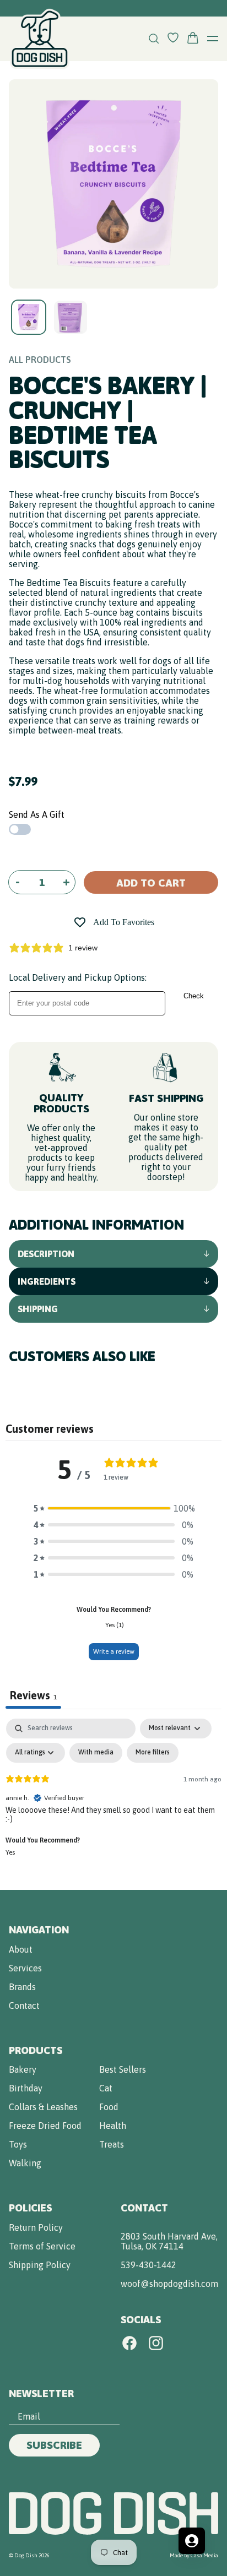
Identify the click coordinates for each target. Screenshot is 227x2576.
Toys (18, 2144)
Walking (25, 2163)
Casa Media (204, 2555)
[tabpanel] (113, 1801)
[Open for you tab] (192, 2541)
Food (109, 2107)
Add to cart (151, 883)
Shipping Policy (40, 2265)
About (21, 1949)
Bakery (23, 2069)
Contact (24, 2006)
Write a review (114, 1651)
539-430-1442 (148, 2265)
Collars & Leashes (43, 2107)
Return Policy (36, 2227)
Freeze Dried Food (45, 2126)
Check (194, 996)
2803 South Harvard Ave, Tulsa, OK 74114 (169, 2241)
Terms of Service (42, 2246)
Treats (112, 2144)
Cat (106, 2088)
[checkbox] (96, 1753)
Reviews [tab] (33, 1695)
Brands (22, 1987)
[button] (113, 1508)
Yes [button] (10, 1852)
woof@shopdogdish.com (169, 2284)
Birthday (26, 2088)
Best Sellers (123, 2069)
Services (25, 1968)
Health (113, 2126)
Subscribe (54, 2445)
